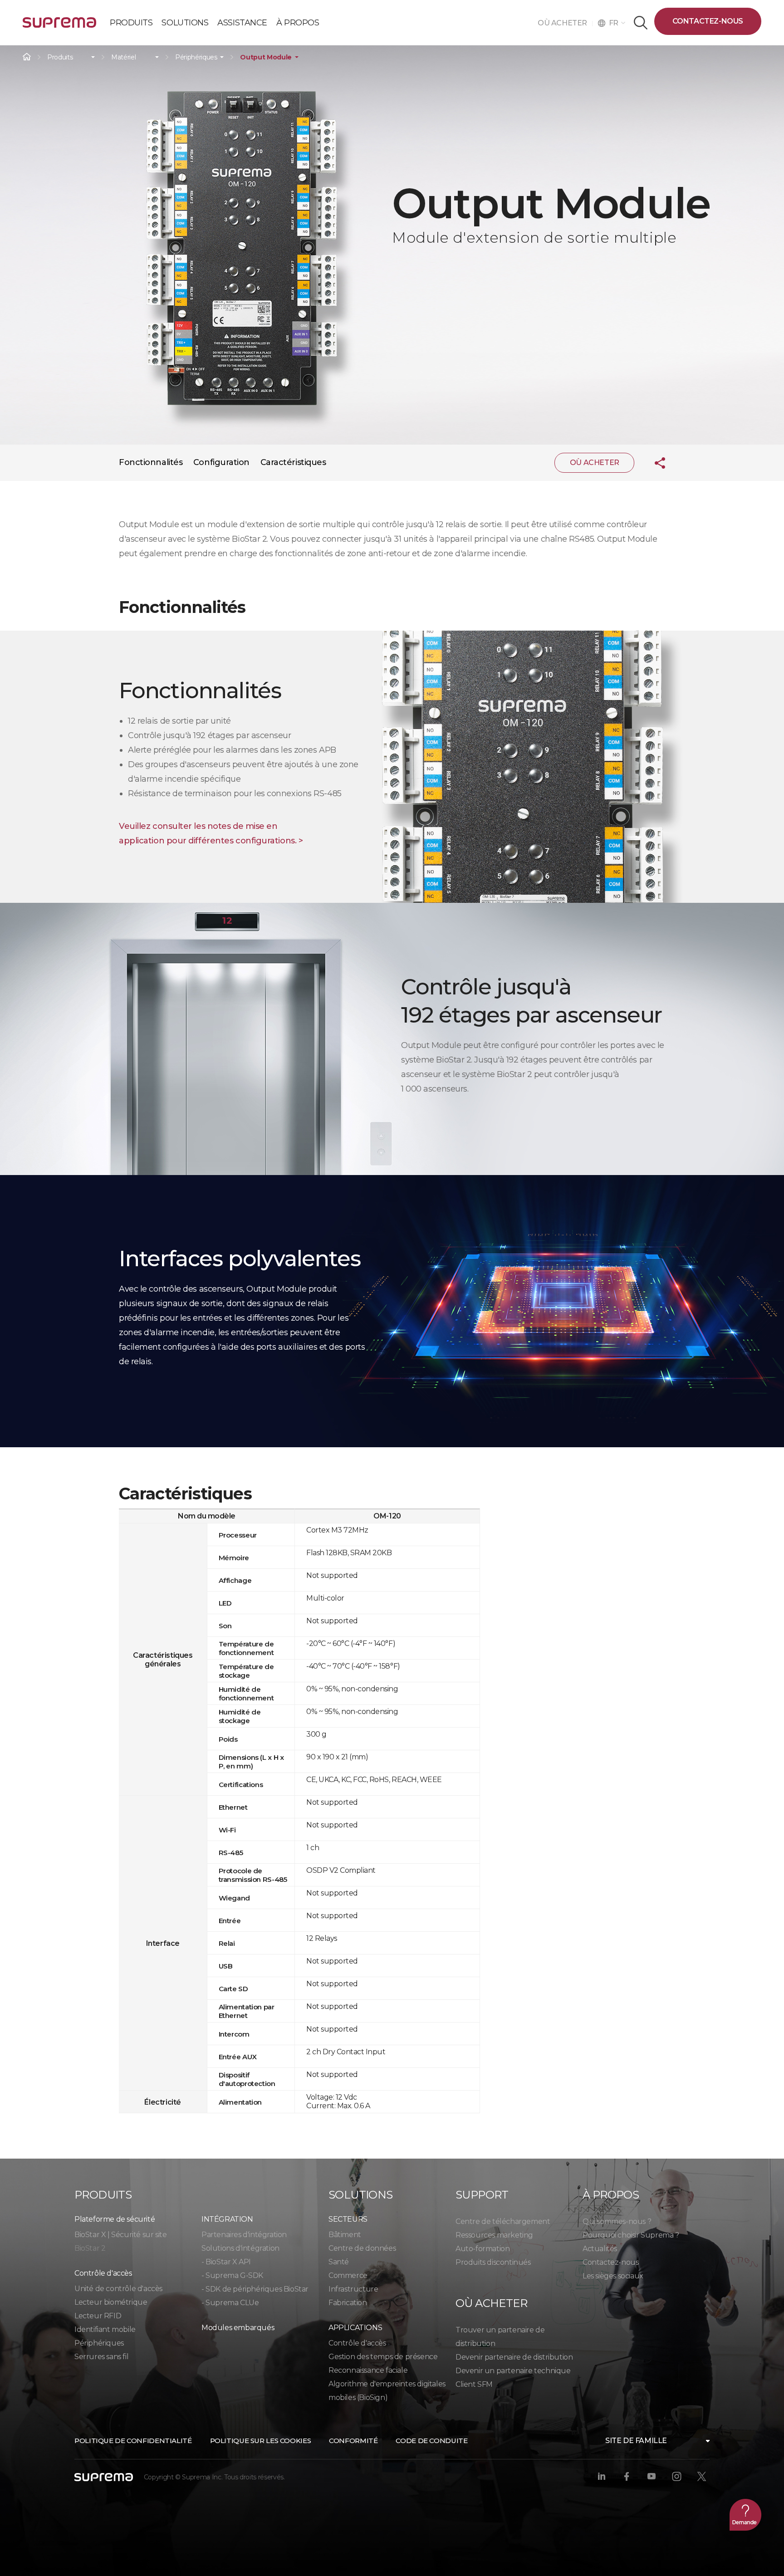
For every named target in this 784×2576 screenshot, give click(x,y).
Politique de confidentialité (133, 2441)
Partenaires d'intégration (244, 2235)
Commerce (348, 2275)
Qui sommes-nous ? (617, 2221)
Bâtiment (345, 2235)
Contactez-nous (708, 21)
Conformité (353, 2441)
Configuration (221, 462)
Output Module (266, 57)
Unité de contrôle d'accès (118, 2289)
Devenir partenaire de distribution (514, 2357)
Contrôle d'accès (357, 2343)
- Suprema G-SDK (232, 2275)
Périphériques (196, 57)
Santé (339, 2262)
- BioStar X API (226, 2262)
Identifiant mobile (105, 2329)
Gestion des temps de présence (383, 2357)
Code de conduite (431, 2441)
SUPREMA (59, 26)
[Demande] (745, 2515)
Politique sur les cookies (261, 2441)
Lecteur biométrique (111, 2302)
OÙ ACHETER (565, 23)
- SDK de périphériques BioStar (255, 2289)
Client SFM (474, 2384)
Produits (60, 57)
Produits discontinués (493, 2262)
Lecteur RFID (98, 2316)
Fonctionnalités (151, 462)
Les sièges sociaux (613, 2276)
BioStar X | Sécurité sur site (120, 2235)
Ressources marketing (494, 2235)
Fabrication (348, 2303)
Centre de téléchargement (503, 2221)
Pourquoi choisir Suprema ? (631, 2235)
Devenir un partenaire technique (513, 2371)
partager (653, 463)
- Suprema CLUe (230, 2303)
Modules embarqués (238, 2328)
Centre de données (362, 2248)
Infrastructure (353, 2289)
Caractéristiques (293, 462)
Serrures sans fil (101, 2357)
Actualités (600, 2249)
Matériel (123, 57)
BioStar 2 (90, 2248)
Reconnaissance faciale (368, 2370)
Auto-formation (483, 2249)
